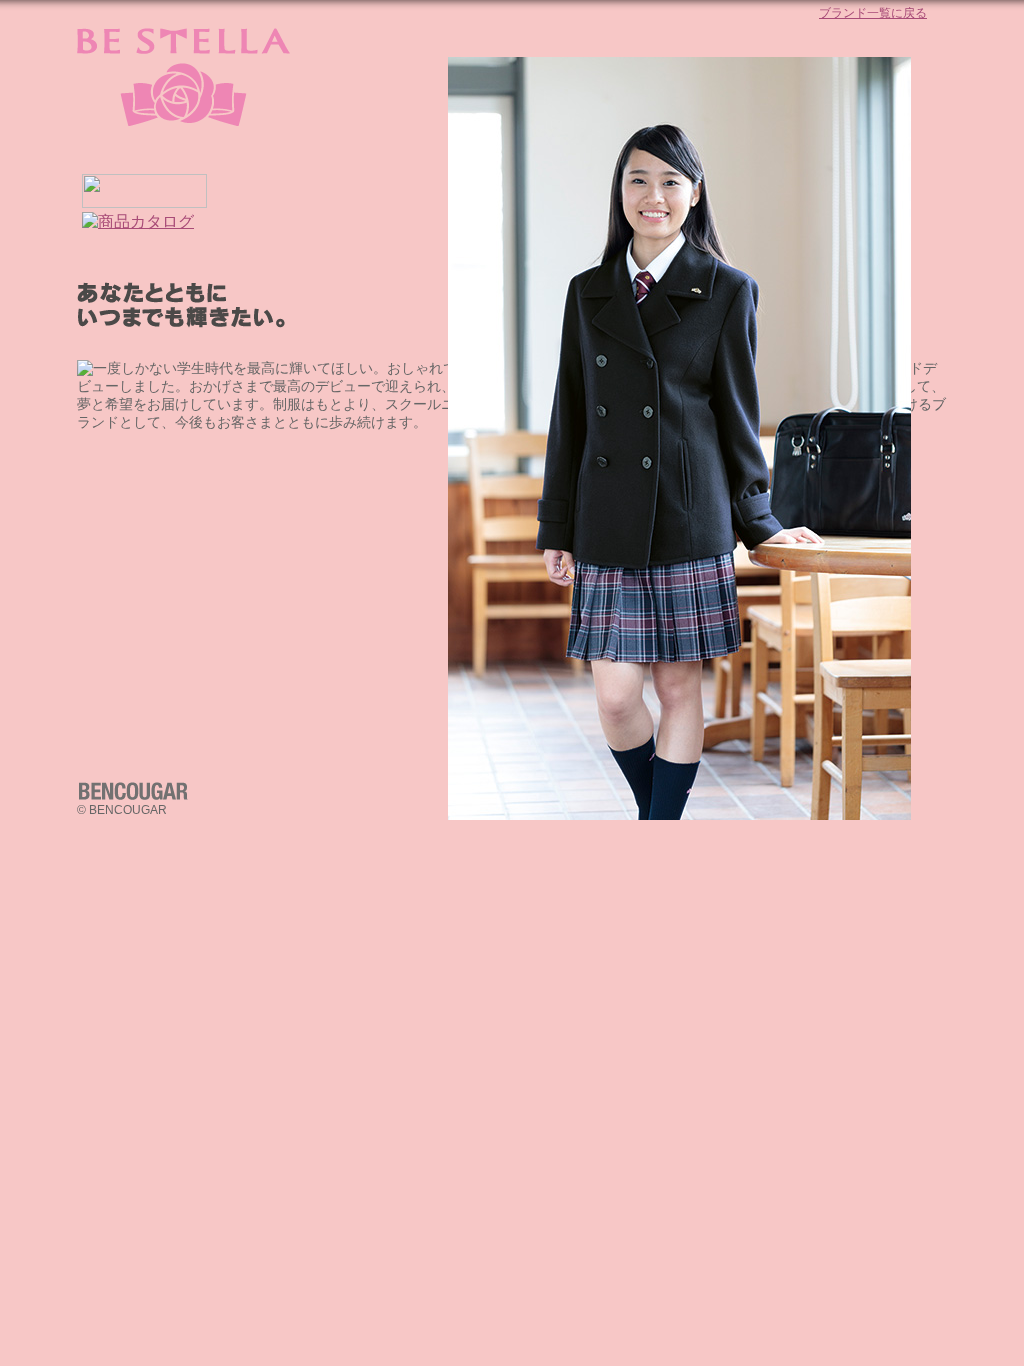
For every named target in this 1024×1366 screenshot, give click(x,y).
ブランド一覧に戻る (873, 13)
